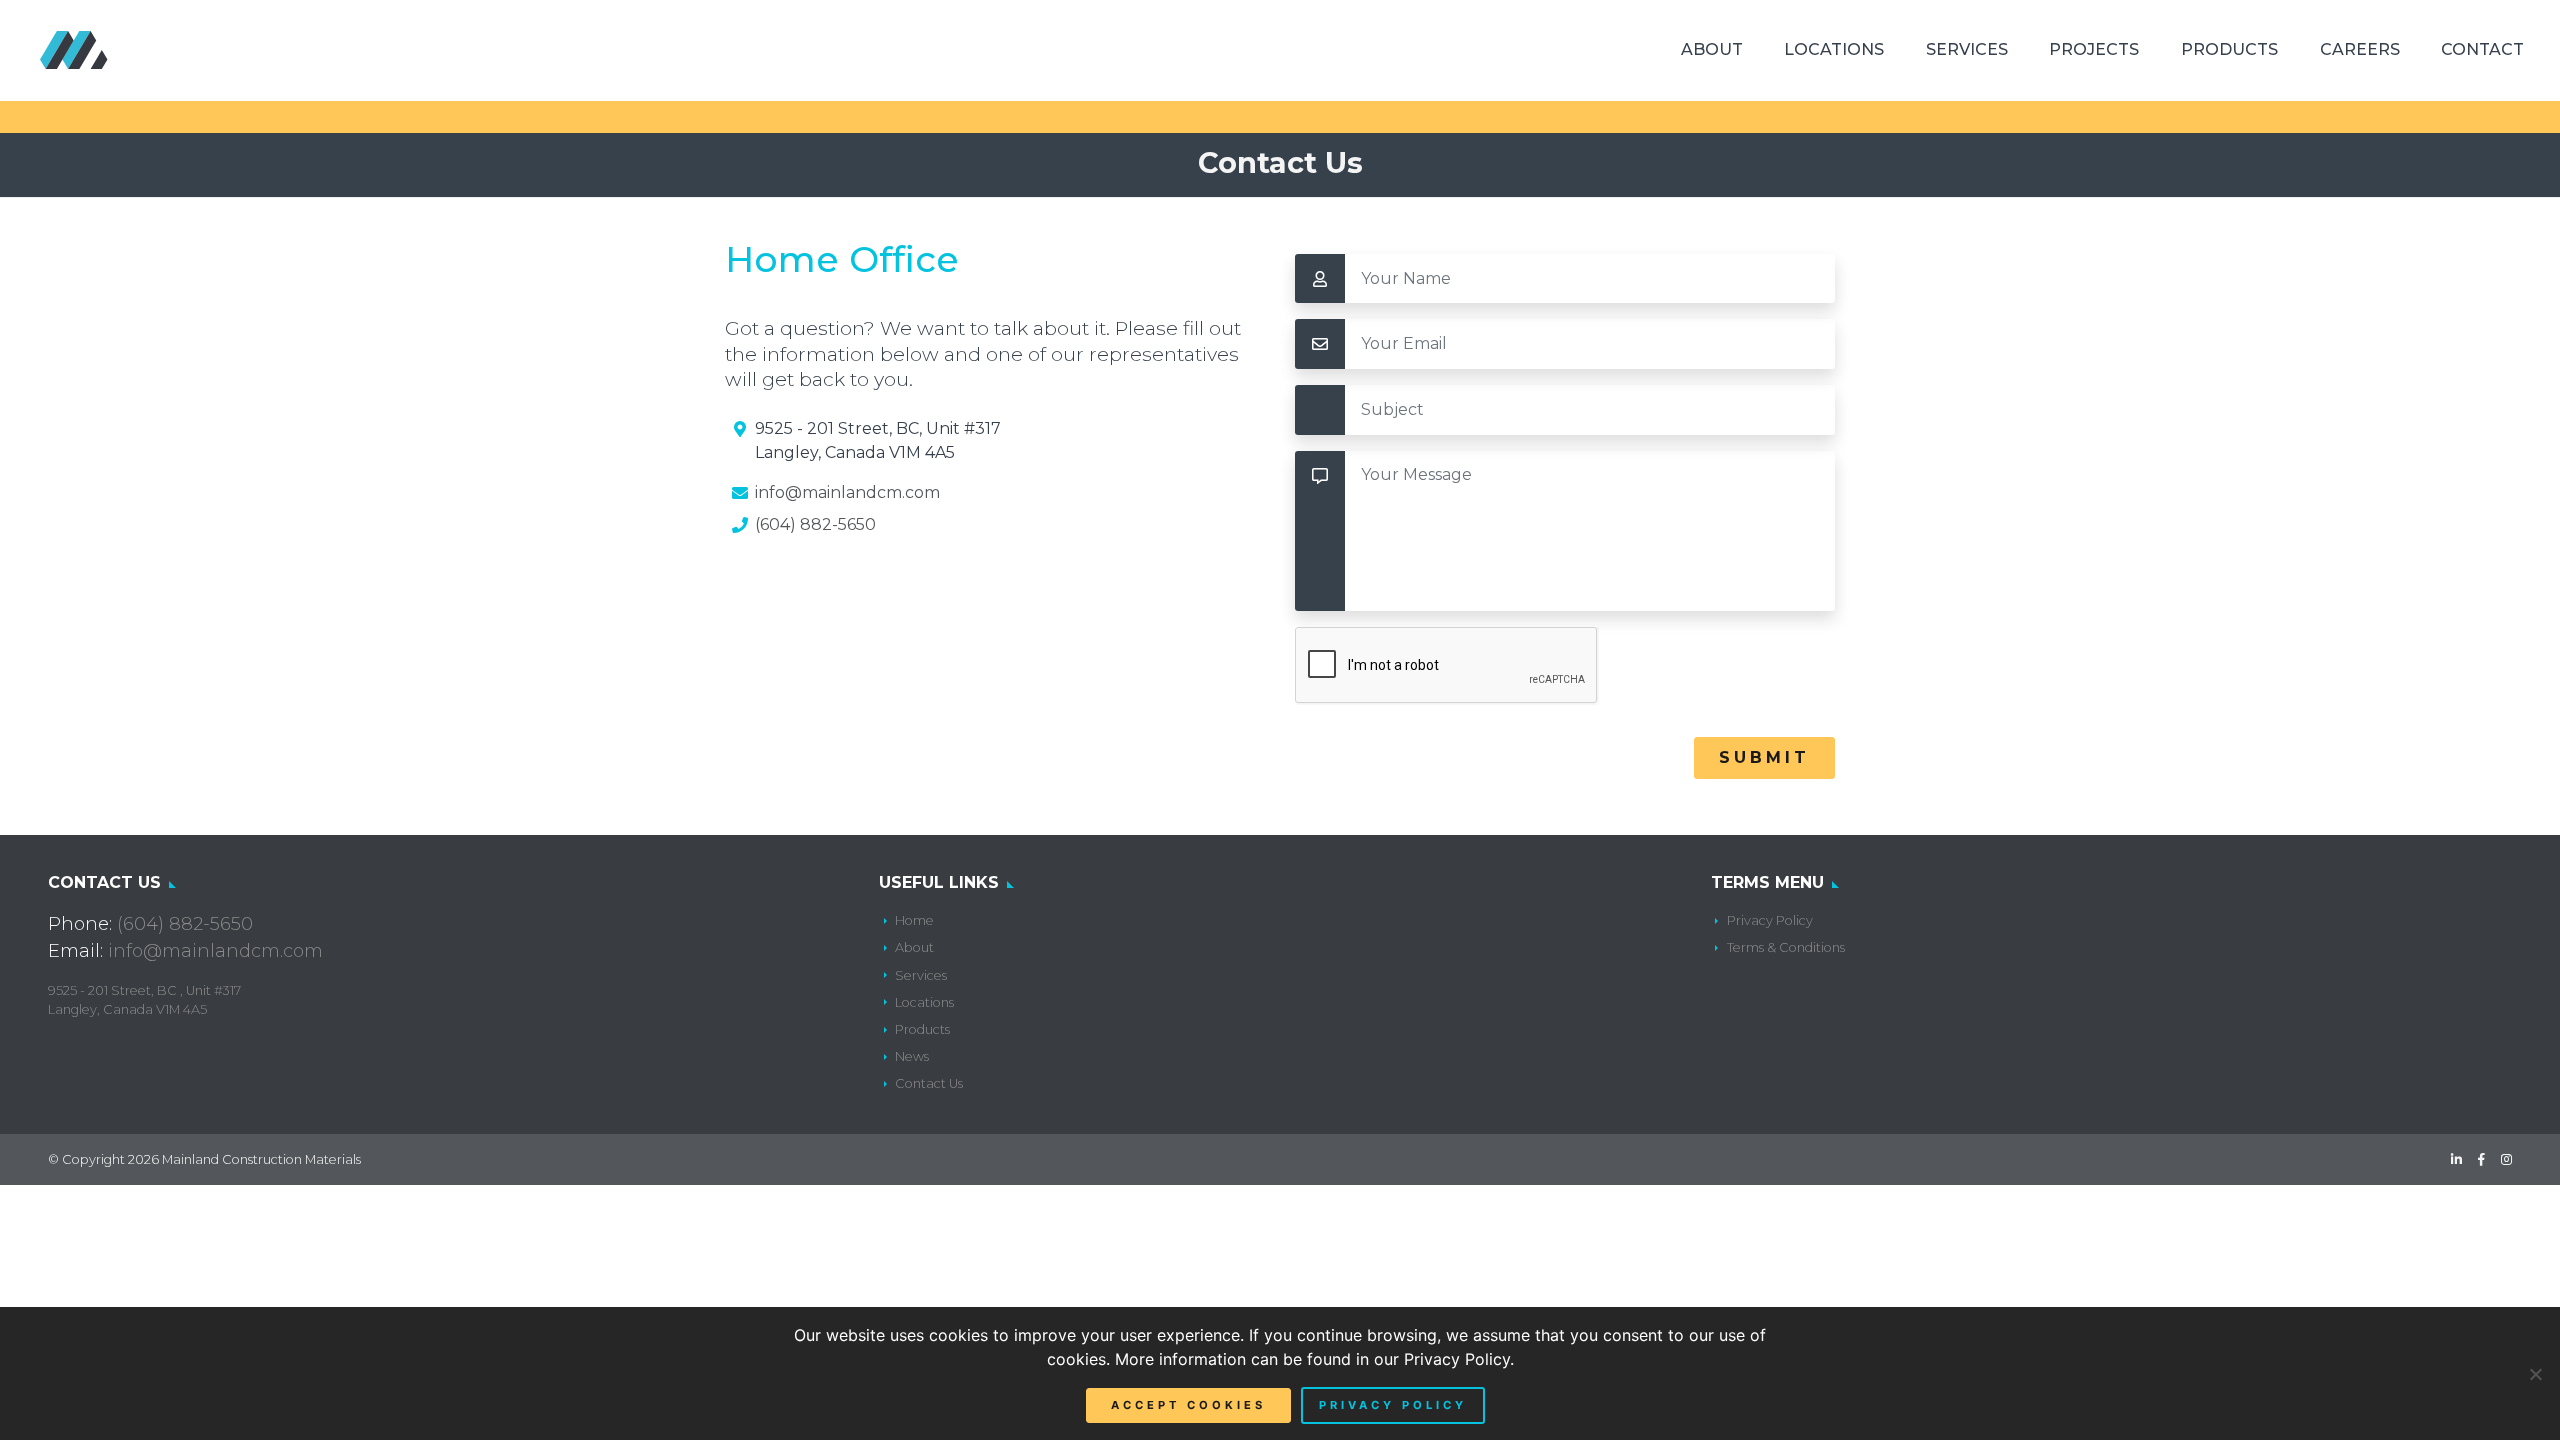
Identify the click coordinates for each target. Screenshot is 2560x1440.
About (1712, 49)
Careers (2360, 49)
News (912, 1056)
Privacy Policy (1770, 920)
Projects (2094, 49)
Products (2229, 49)
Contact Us (929, 1083)
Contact (2482, 49)
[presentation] (1447, 666)
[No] (2535, 1374)
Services (1967, 49)
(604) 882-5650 (815, 524)
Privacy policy (1393, 1405)
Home (914, 920)
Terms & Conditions (1786, 947)
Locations (1834, 49)
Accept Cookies (1188, 1405)
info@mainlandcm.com (847, 492)
